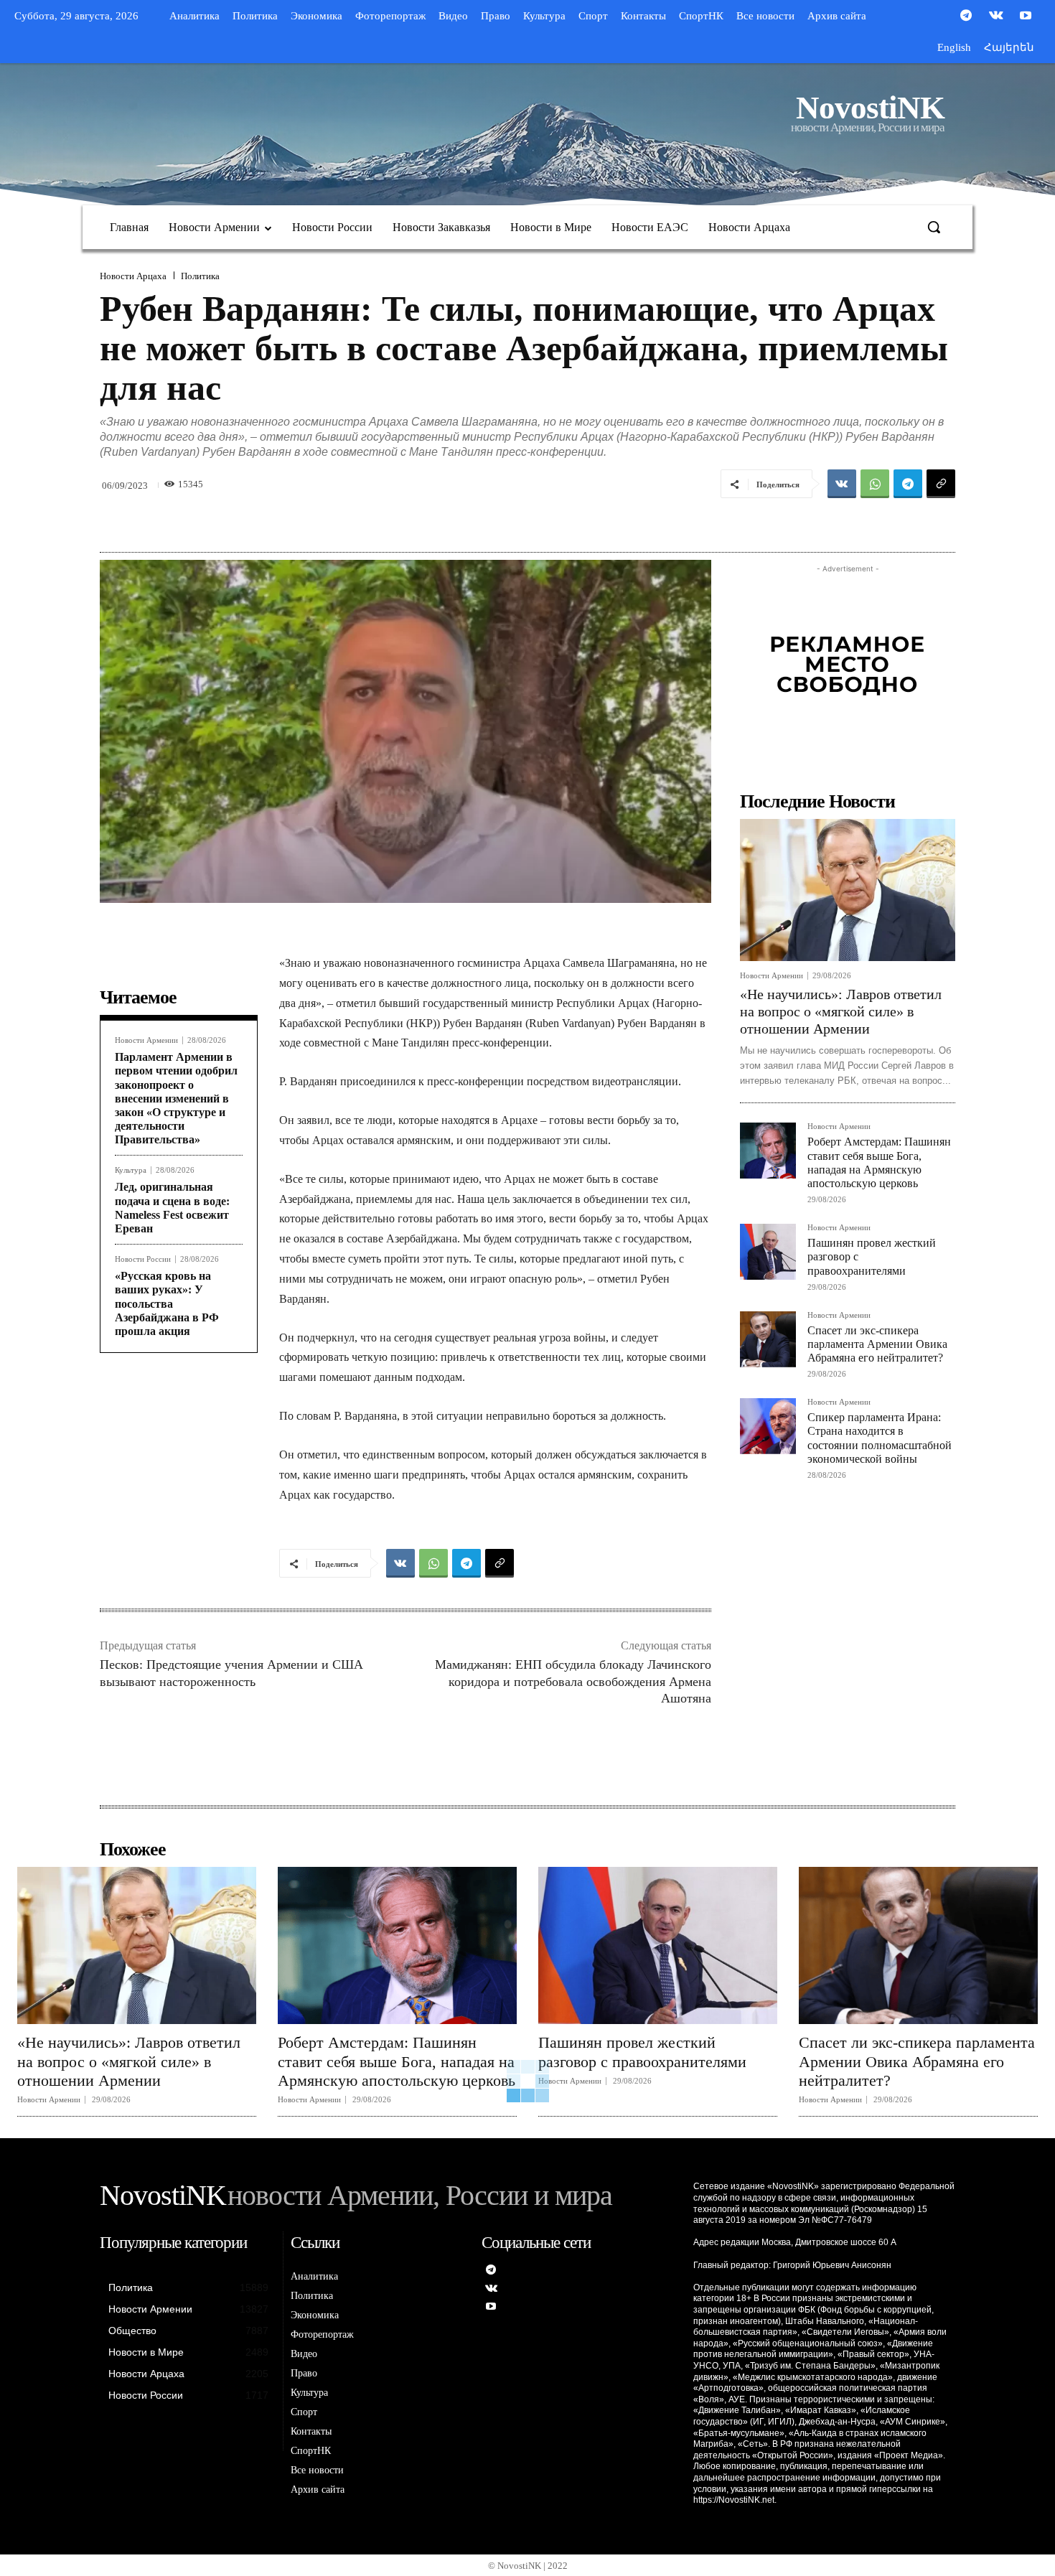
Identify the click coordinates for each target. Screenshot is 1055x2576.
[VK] (842, 484)
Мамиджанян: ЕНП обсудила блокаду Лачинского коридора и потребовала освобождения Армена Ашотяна (573, 1681)
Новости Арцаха (133, 276)
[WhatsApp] (875, 484)
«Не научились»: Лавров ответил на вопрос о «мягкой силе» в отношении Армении (841, 1011)
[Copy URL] (941, 484)
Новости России (143, 1259)
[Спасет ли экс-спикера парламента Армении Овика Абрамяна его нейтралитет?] (768, 1339)
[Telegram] (966, 17)
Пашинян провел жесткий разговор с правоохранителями (642, 2052)
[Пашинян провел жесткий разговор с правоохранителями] (768, 1252)
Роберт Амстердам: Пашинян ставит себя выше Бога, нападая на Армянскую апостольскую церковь (397, 2061)
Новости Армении (146, 1040)
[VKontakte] (996, 17)
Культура (131, 1170)
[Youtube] (1026, 17)
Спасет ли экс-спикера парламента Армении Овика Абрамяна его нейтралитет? (877, 1344)
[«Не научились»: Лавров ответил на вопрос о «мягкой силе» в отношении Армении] (848, 890)
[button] (934, 227)
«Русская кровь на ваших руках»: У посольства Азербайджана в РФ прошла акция (167, 1303)
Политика (200, 276)
